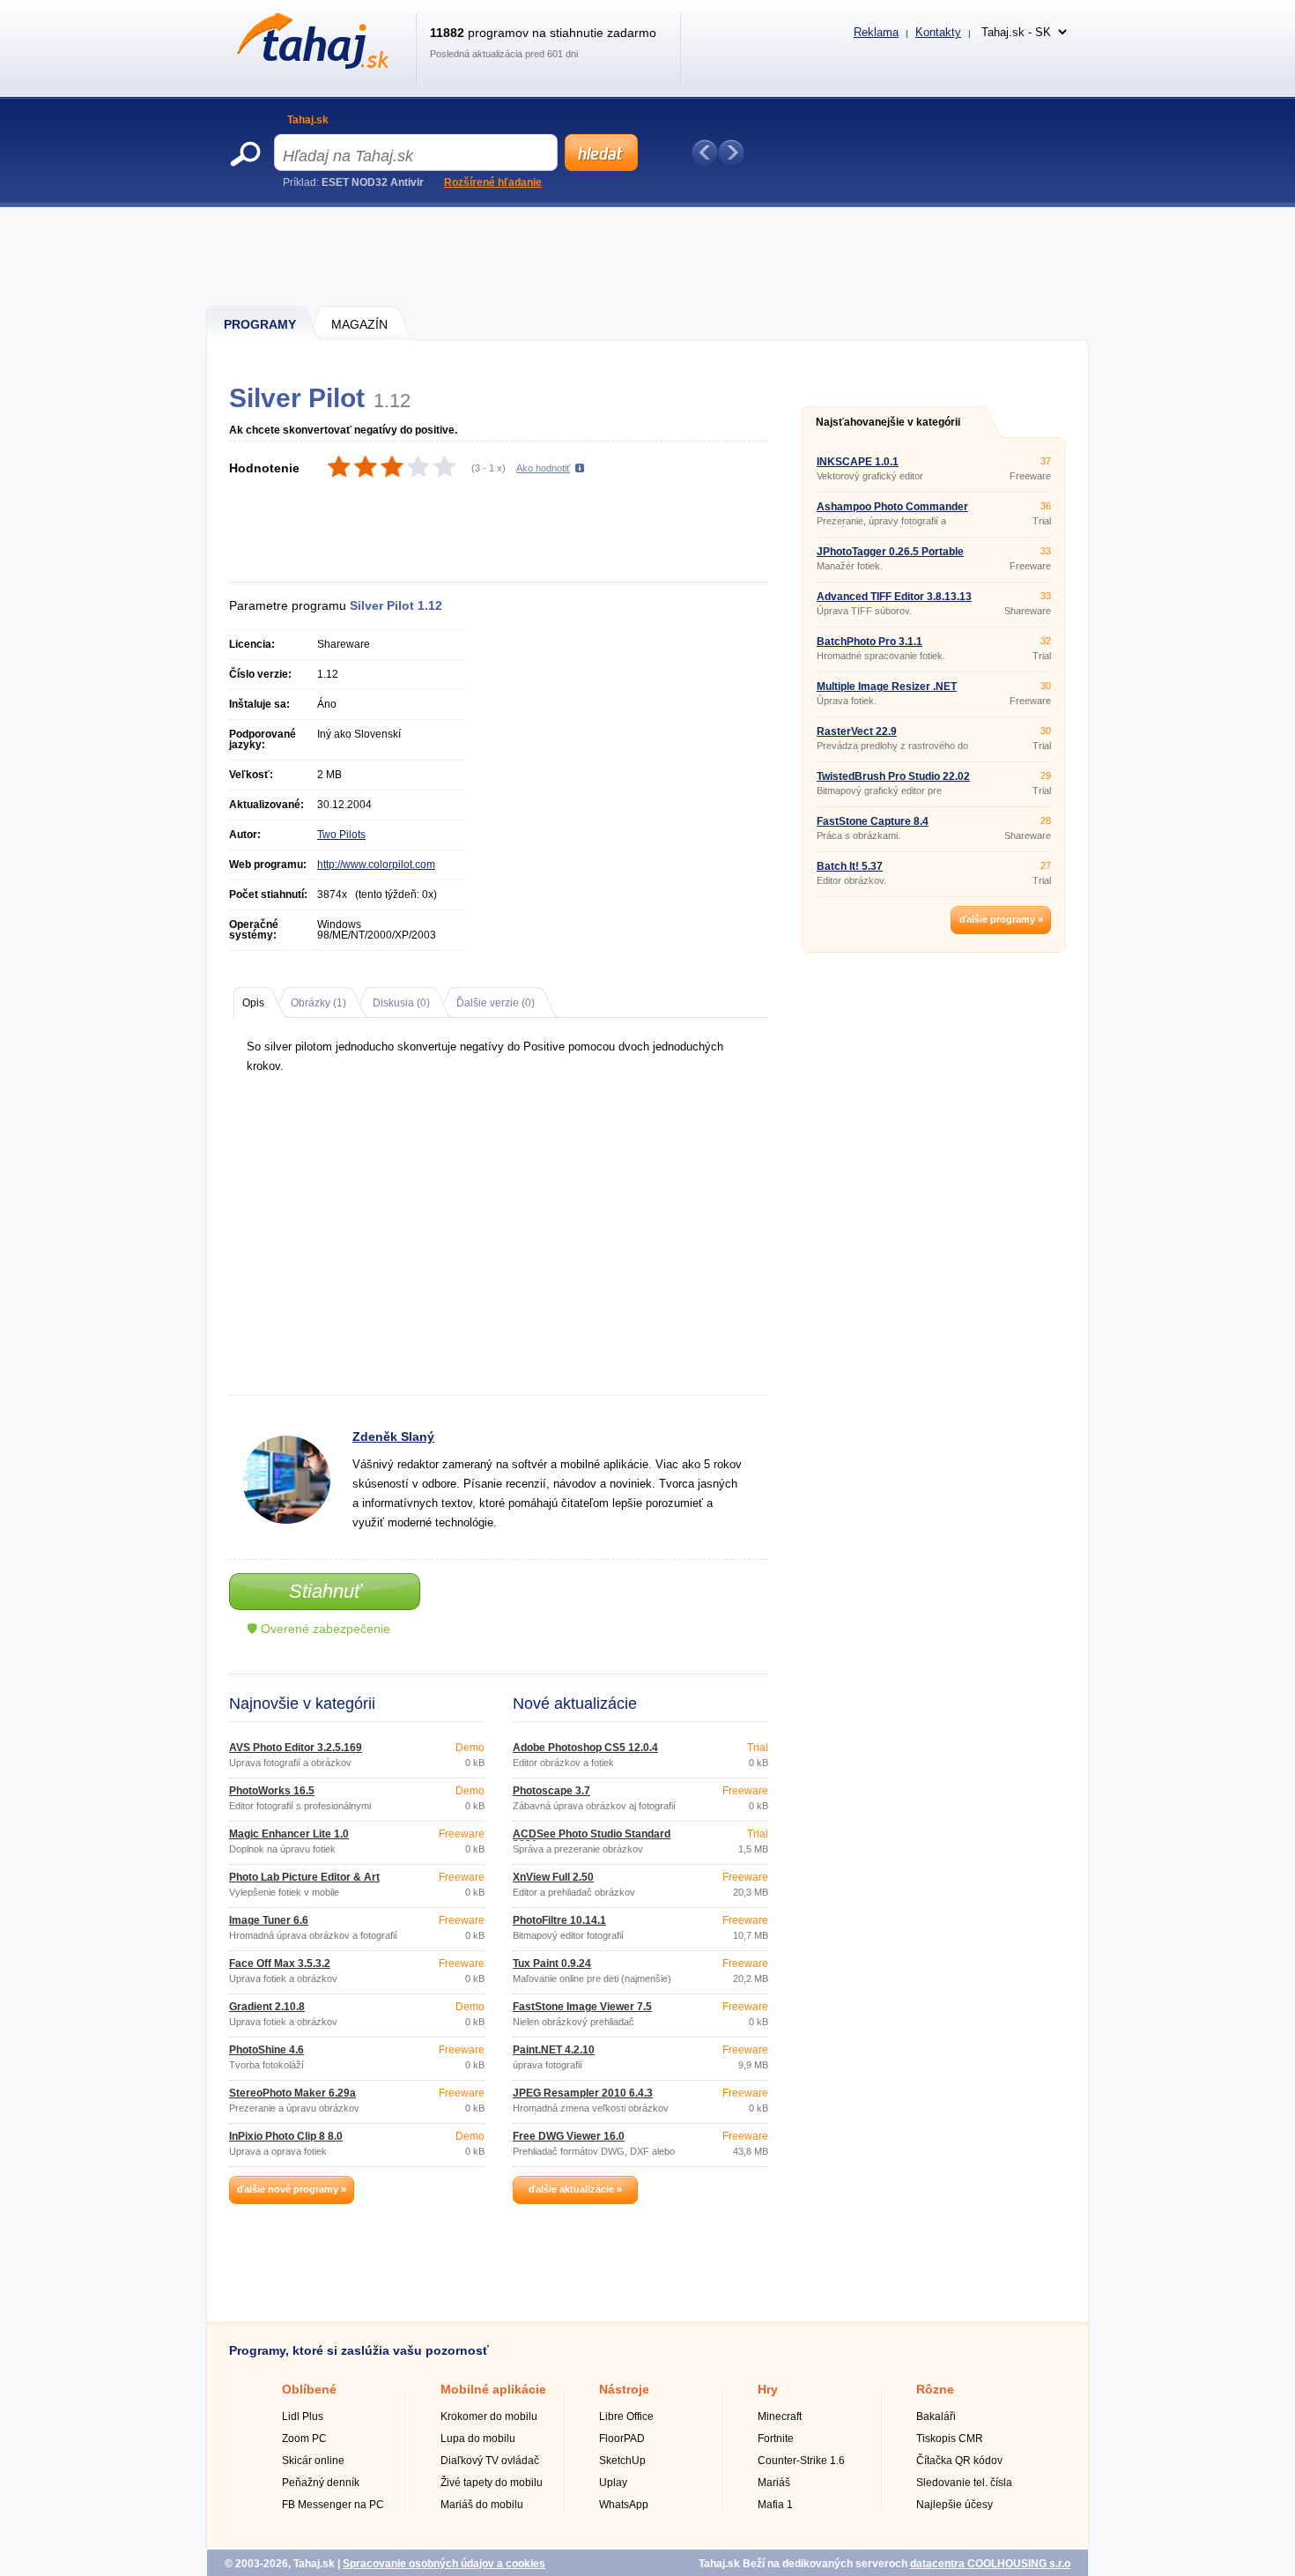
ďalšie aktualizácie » (575, 2189)
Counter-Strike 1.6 (801, 2461)
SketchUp (622, 2461)
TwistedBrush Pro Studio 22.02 (893, 776)
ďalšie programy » (1001, 919)
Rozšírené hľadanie (493, 182)
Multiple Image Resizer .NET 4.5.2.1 (887, 692)
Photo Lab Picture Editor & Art (304, 1877)
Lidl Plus (303, 2416)
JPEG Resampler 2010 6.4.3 (583, 2093)
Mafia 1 (775, 2505)
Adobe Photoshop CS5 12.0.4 (585, 1748)
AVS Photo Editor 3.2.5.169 (296, 1748)
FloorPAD (622, 2439)
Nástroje (624, 2389)
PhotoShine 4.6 (266, 2050)
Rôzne (935, 2389)
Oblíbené (309, 2389)
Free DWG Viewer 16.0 (569, 2136)
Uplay (613, 2483)
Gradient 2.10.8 (267, 2007)
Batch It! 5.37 (850, 866)
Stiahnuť (325, 1591)
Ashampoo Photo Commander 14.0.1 (892, 512)
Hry (768, 2389)
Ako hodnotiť (543, 468)
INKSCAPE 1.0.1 (858, 462)
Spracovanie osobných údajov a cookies (444, 2564)
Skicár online (313, 2461)
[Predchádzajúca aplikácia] (705, 152)
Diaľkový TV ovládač (490, 2461)
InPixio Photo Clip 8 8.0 (286, 2136)
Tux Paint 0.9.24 (552, 1964)
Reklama (876, 32)
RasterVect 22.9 (857, 731)
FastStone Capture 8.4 (873, 821)
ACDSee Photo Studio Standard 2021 (592, 1839)
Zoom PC (304, 2439)
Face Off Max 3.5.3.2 (280, 1964)
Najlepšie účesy (955, 2505)
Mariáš (774, 2483)
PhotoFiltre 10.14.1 (559, 1920)
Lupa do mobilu (478, 2439)
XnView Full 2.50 (553, 1877)
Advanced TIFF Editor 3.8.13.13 (894, 597)
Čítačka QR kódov (959, 2461)
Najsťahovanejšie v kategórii (888, 422)
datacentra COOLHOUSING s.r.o (990, 2564)
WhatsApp (624, 2505)
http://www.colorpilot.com (376, 865)
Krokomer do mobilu (489, 2416)
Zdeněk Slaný (393, 1436)
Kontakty (938, 32)
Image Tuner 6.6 (269, 1920)
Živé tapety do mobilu (492, 2483)
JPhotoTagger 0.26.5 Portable (890, 552)
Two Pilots (341, 835)
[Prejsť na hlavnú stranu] (310, 65)
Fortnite (776, 2439)
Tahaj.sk (308, 120)
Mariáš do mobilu (482, 2505)
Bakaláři (936, 2416)
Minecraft (780, 2416)
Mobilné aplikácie (493, 2389)
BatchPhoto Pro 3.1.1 (869, 642)
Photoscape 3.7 (551, 1791)
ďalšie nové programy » (292, 2189)
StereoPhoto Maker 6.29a (292, 2093)
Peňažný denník (321, 2483)
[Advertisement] (648, 256)
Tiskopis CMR (950, 2439)
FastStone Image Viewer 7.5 (582, 2007)
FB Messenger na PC (333, 2505)
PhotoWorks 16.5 (272, 1791)
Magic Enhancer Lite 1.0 (289, 1834)
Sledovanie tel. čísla (964, 2483)
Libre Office (626, 2416)
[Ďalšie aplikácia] (731, 152)
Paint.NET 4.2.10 (554, 2050)
